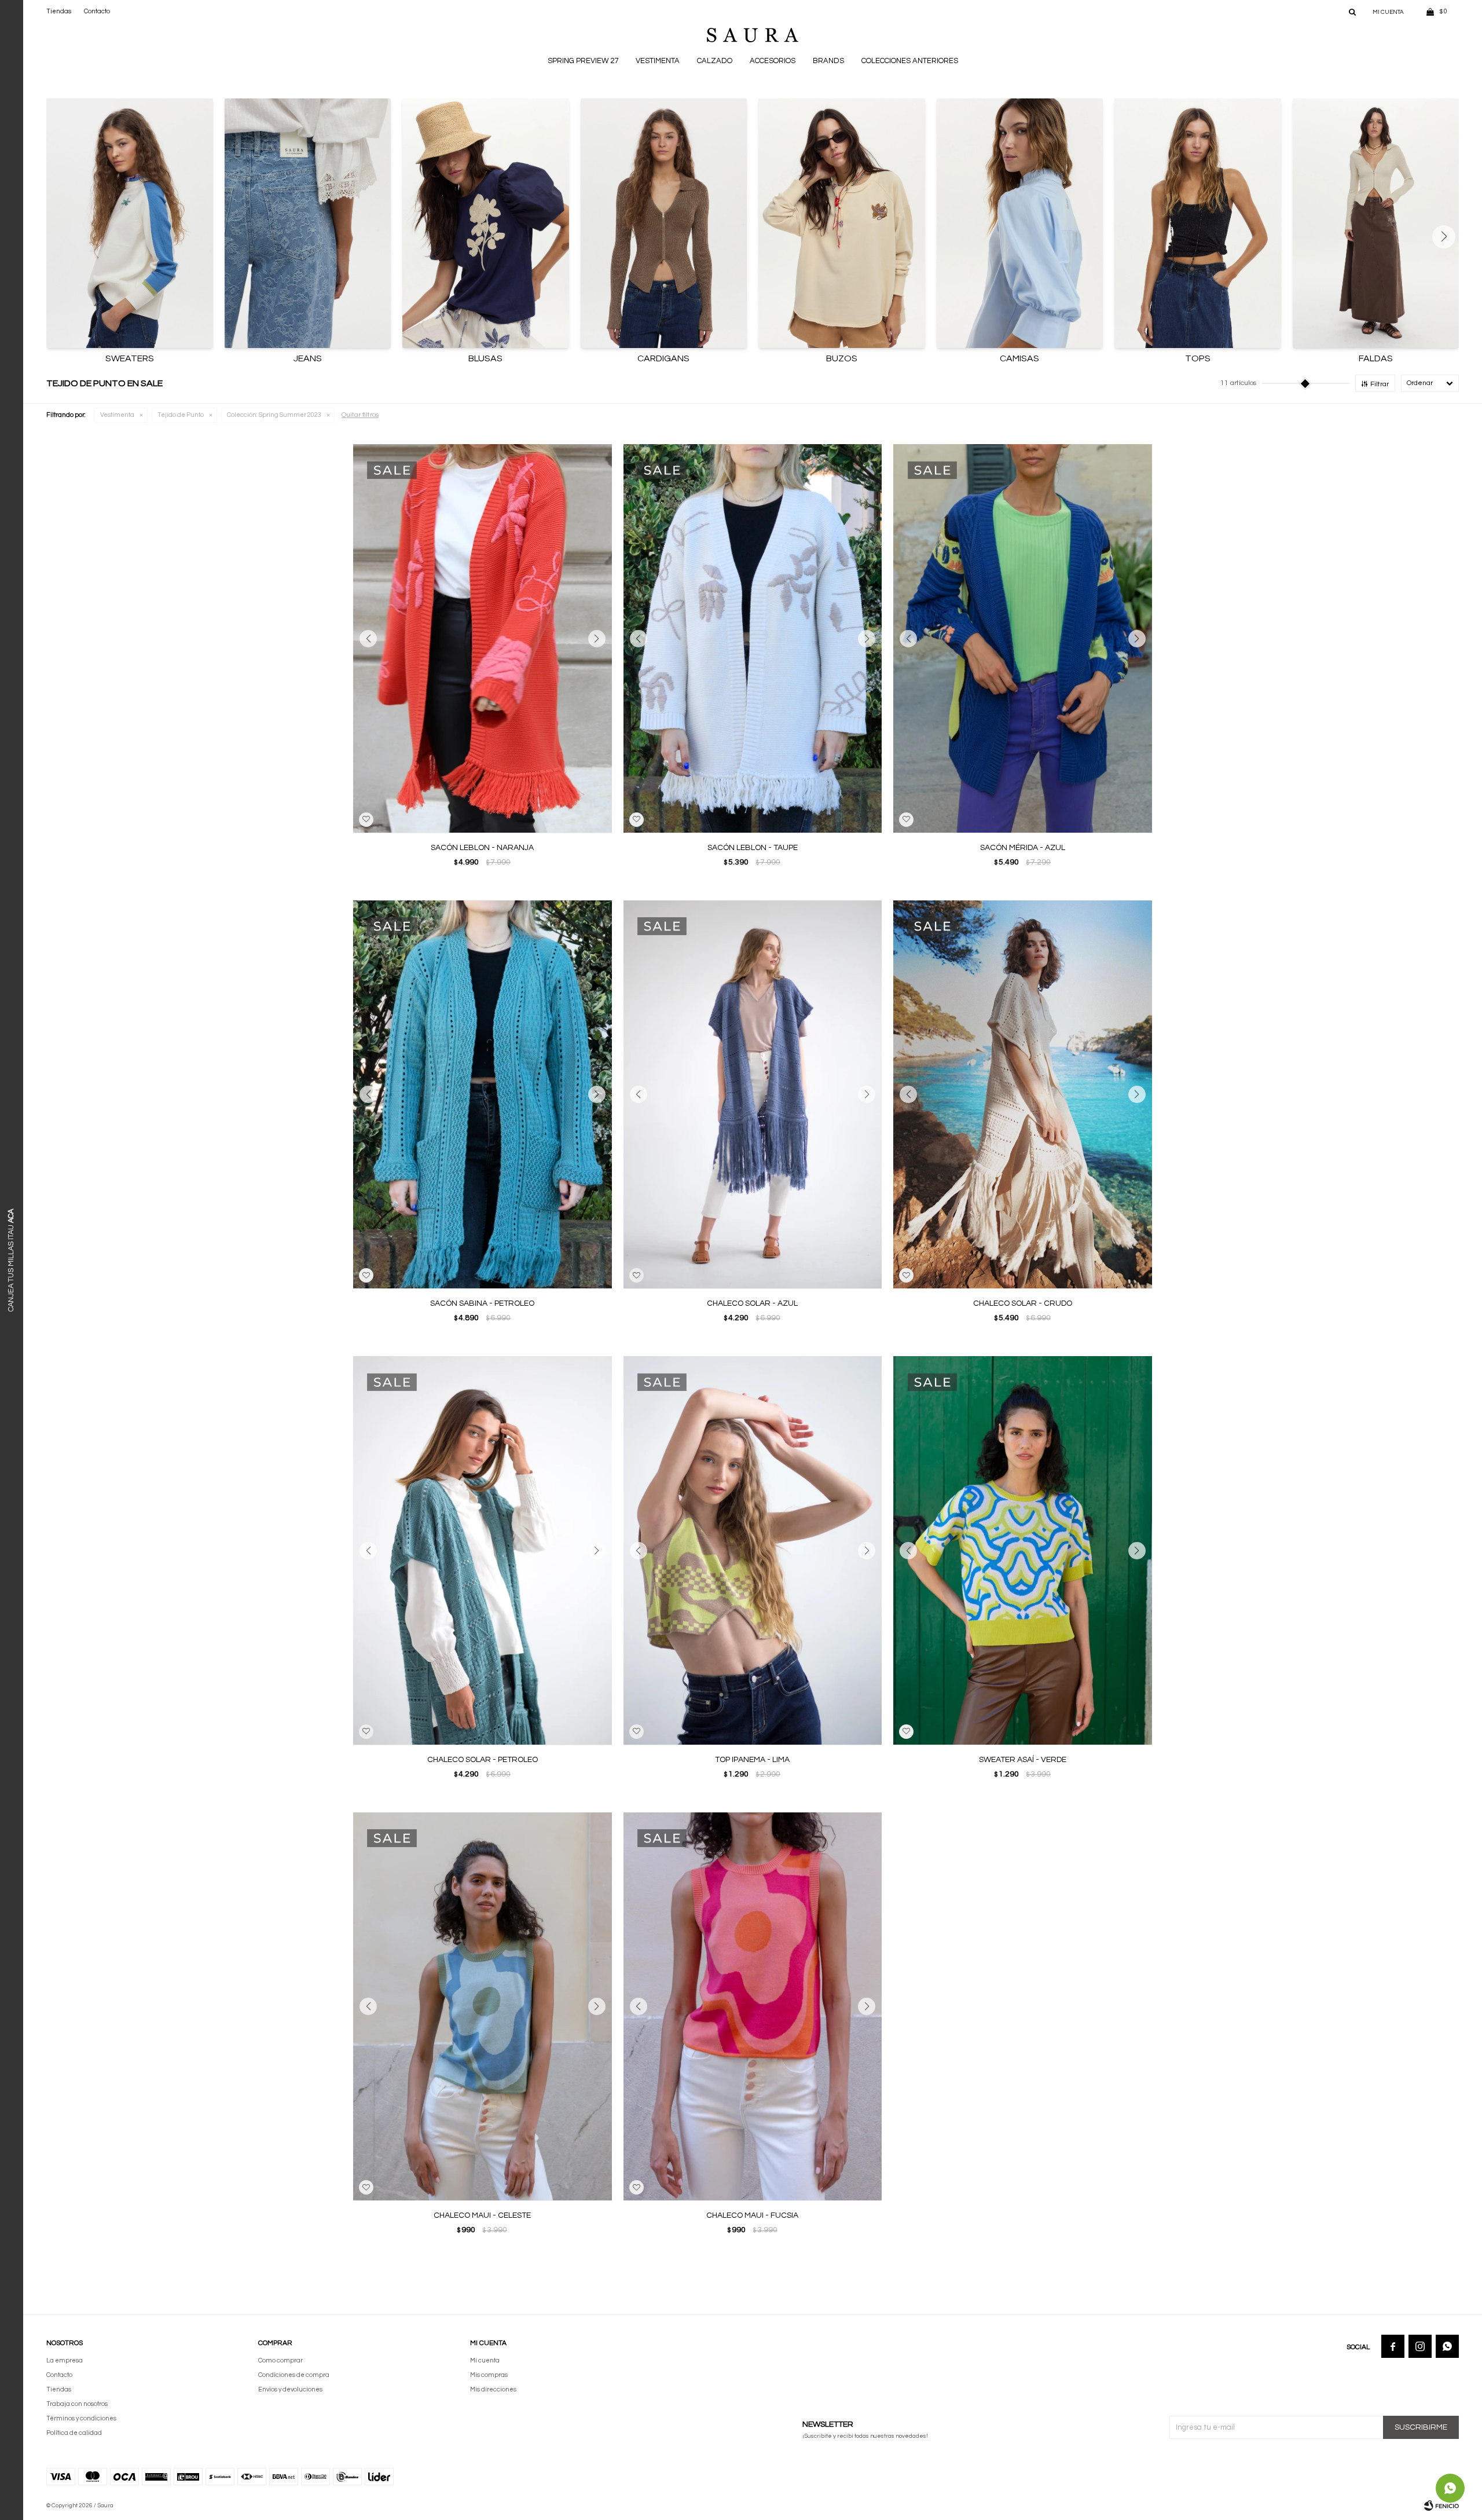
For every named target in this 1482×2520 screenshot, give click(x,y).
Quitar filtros (360, 415)
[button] (1352, 12)
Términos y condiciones (81, 2418)
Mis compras (489, 2375)
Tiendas (59, 11)
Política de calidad (74, 2433)
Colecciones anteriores (910, 61)
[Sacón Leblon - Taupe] (753, 638)
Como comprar (280, 2360)
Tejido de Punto (181, 415)
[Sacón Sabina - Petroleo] (483, 1095)
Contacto (97, 11)
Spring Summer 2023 (274, 415)
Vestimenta (658, 61)
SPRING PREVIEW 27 (583, 61)
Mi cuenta (485, 2360)
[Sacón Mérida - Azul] (1023, 638)
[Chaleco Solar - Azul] (753, 1095)
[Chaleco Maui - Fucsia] (753, 2007)
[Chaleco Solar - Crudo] (1023, 1095)
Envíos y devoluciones (290, 2389)
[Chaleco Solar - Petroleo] (483, 1550)
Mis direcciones (493, 2389)
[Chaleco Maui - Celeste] (483, 2007)
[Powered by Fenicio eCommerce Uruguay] (1441, 2506)
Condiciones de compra (294, 2375)
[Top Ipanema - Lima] (753, 1550)
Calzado (715, 61)
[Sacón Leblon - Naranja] (483, 638)
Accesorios (773, 61)
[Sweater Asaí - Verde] (1023, 1550)
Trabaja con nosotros (77, 2404)
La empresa (65, 2360)
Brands (828, 61)
